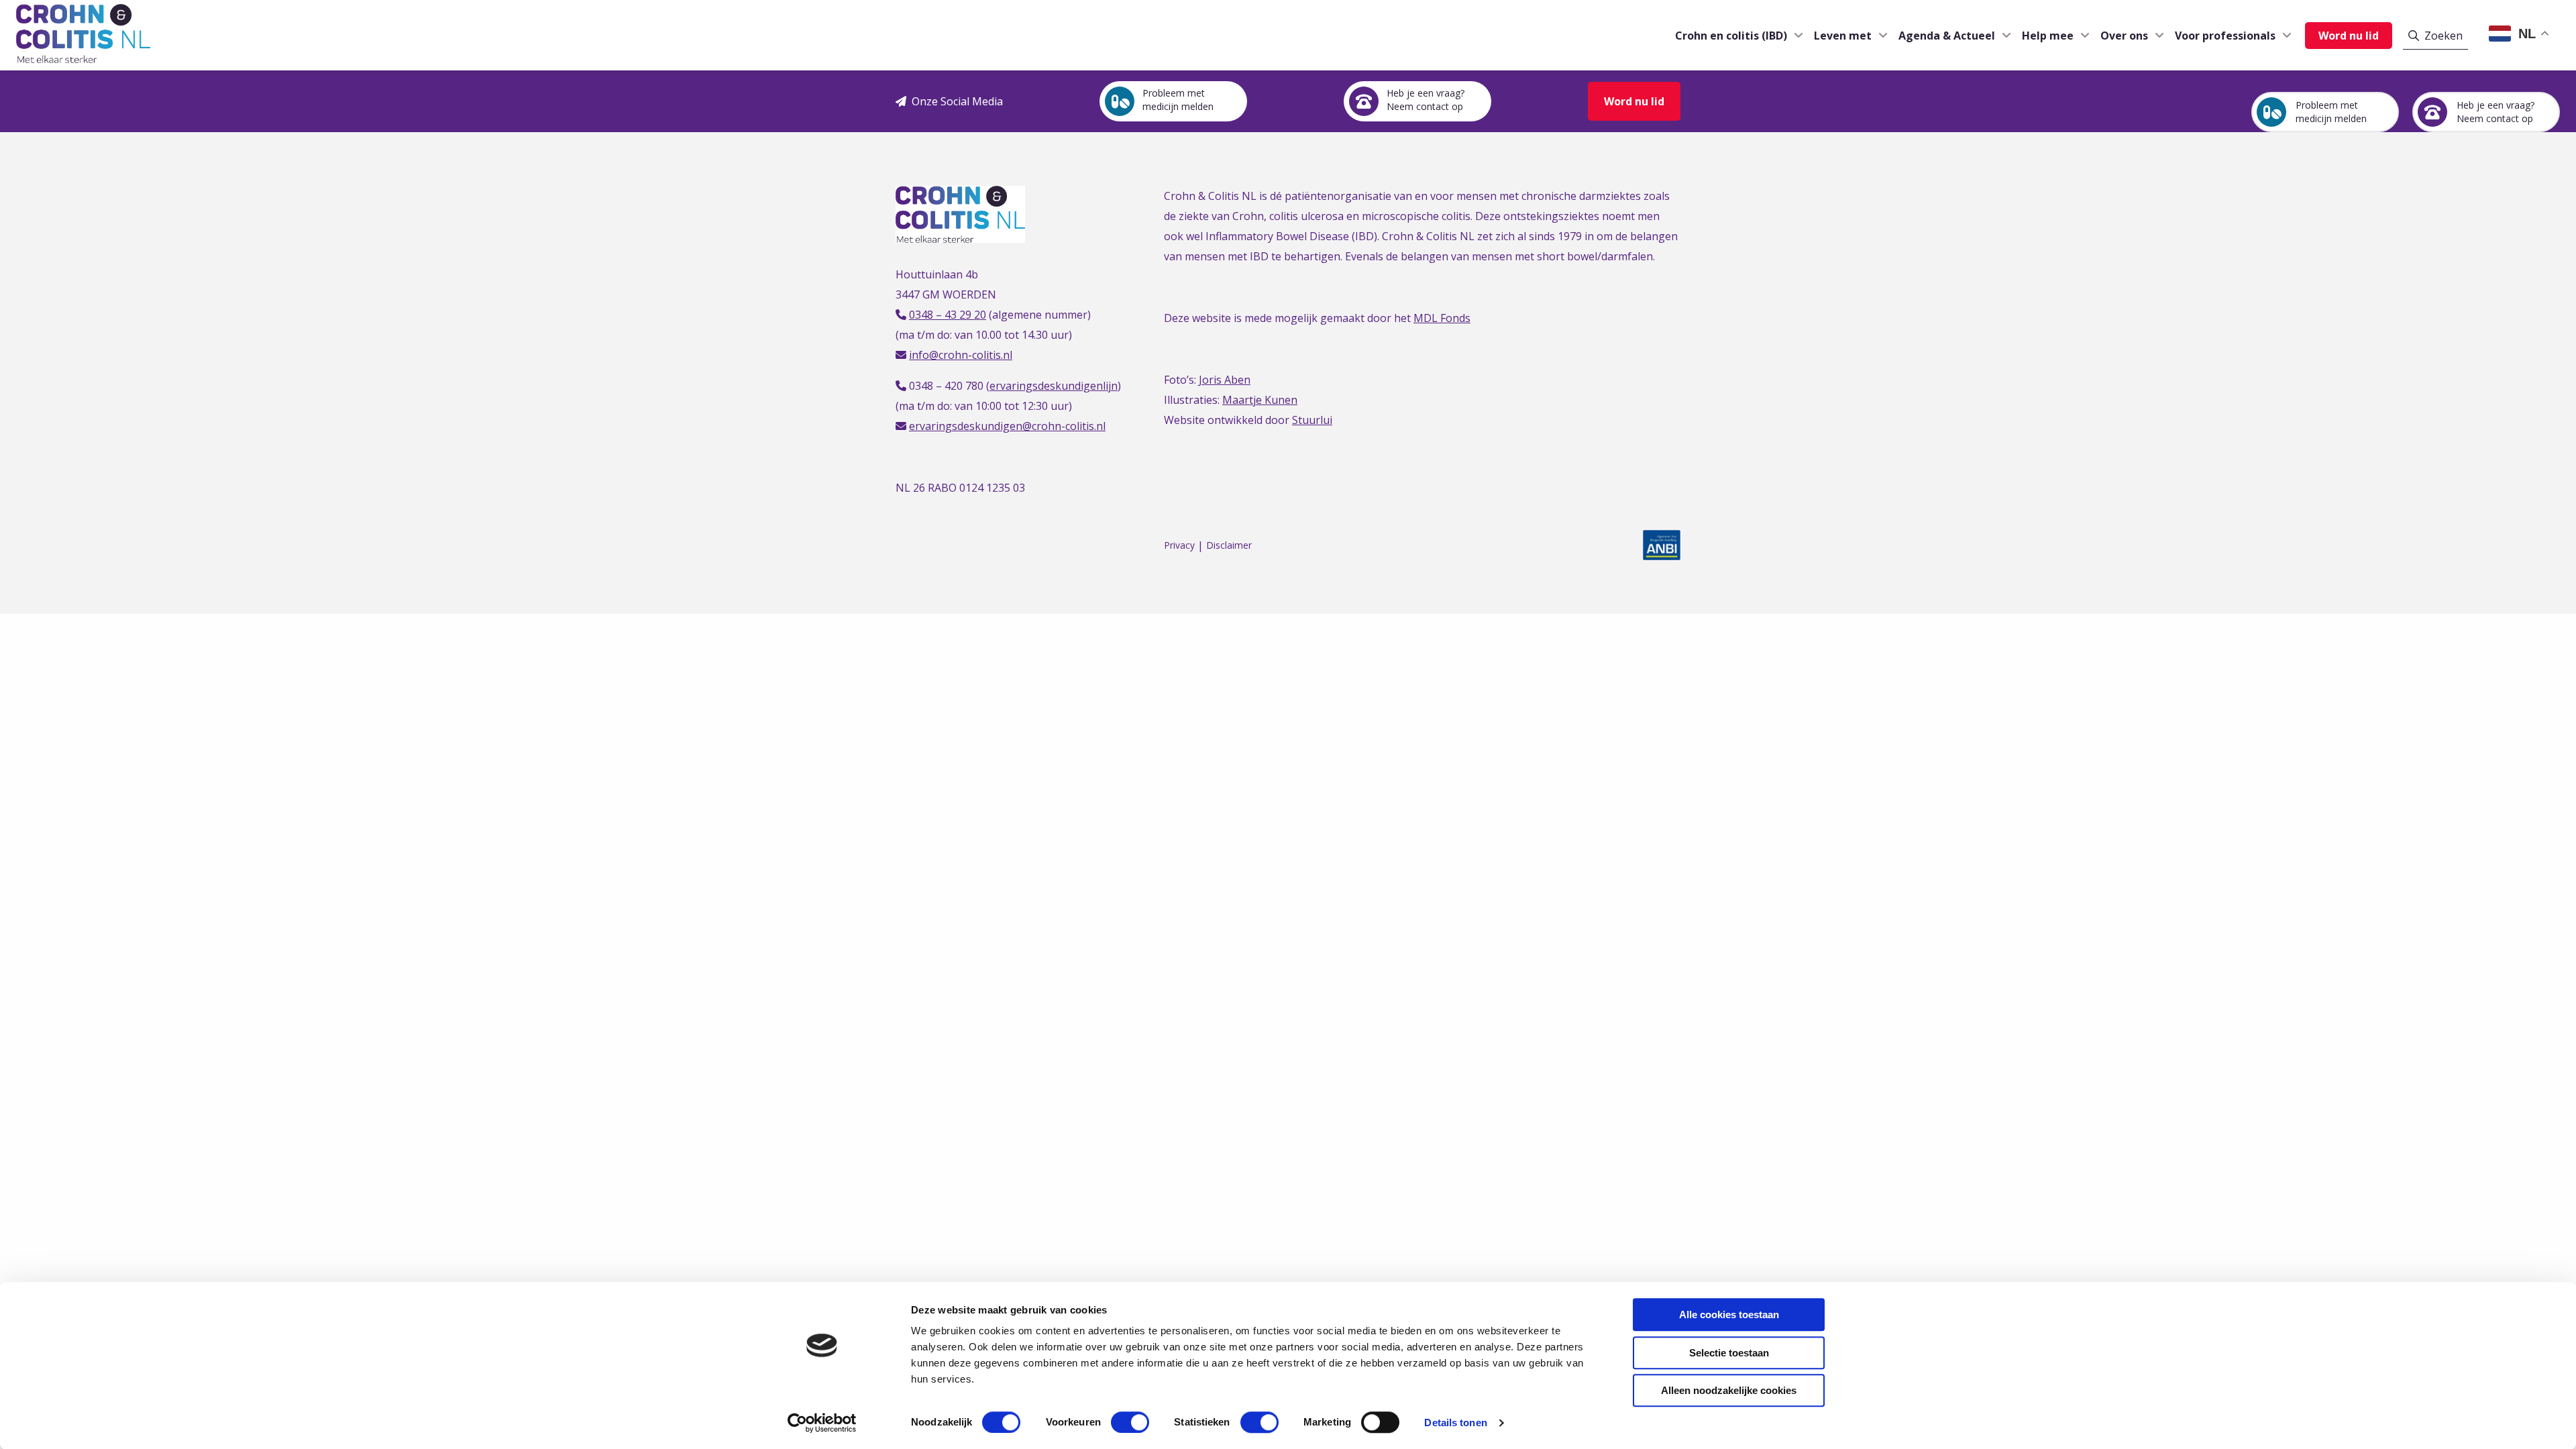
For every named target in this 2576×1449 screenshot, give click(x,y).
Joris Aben (1225, 380)
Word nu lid (2349, 36)
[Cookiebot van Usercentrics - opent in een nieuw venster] (822, 1423)
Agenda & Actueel (1947, 36)
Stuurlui (1312, 420)
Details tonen (1455, 1423)
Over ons (2124, 36)
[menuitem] (1734, 35)
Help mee (2048, 36)
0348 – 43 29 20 (948, 315)
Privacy (1179, 546)
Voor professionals (2225, 36)
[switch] (1130, 1422)
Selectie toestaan (1729, 1353)
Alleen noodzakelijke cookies (1729, 1390)
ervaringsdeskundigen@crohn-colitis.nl (1007, 426)
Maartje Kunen (1260, 400)
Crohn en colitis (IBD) (1731, 36)
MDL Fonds (1442, 318)
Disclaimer (1229, 546)
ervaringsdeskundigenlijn (1054, 386)
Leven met (1843, 36)
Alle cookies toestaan (1729, 1314)
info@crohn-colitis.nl (961, 355)
